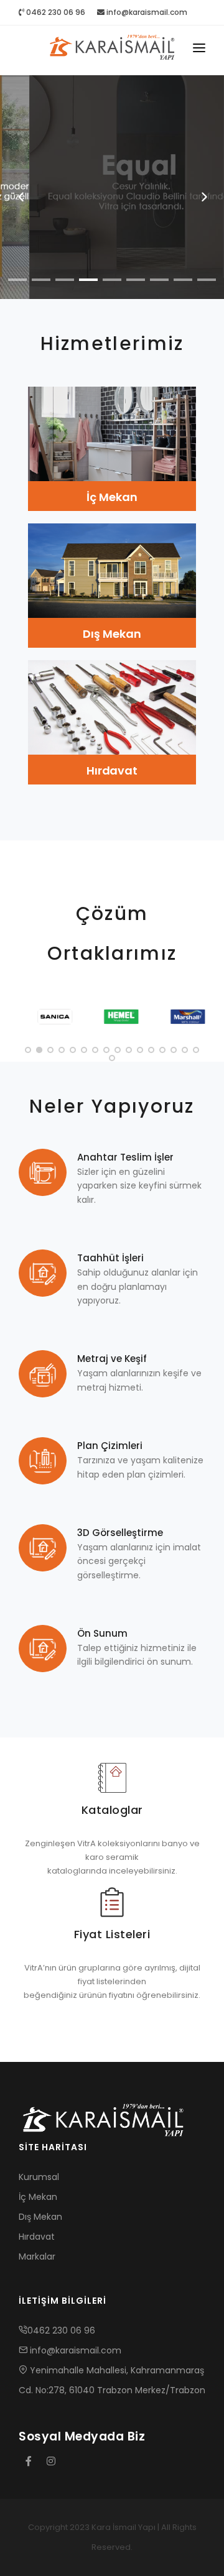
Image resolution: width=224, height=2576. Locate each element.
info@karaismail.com (147, 12)
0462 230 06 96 (55, 12)
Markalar (37, 2256)
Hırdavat (112, 770)
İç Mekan (112, 497)
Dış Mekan (112, 634)
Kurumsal (39, 2177)
